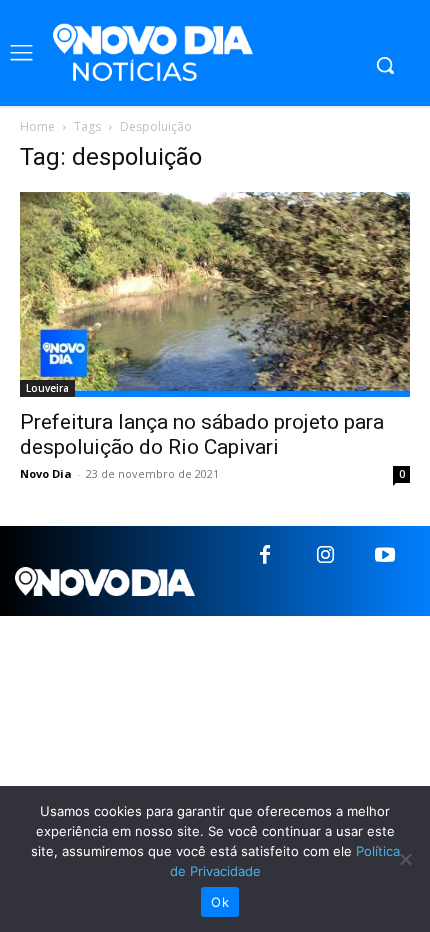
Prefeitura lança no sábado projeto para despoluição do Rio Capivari (202, 434)
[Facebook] (265, 556)
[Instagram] (325, 556)
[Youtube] (385, 556)
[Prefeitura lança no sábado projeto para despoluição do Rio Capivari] (215, 294)
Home (37, 126)
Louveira (47, 388)
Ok (220, 902)
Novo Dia (46, 473)
